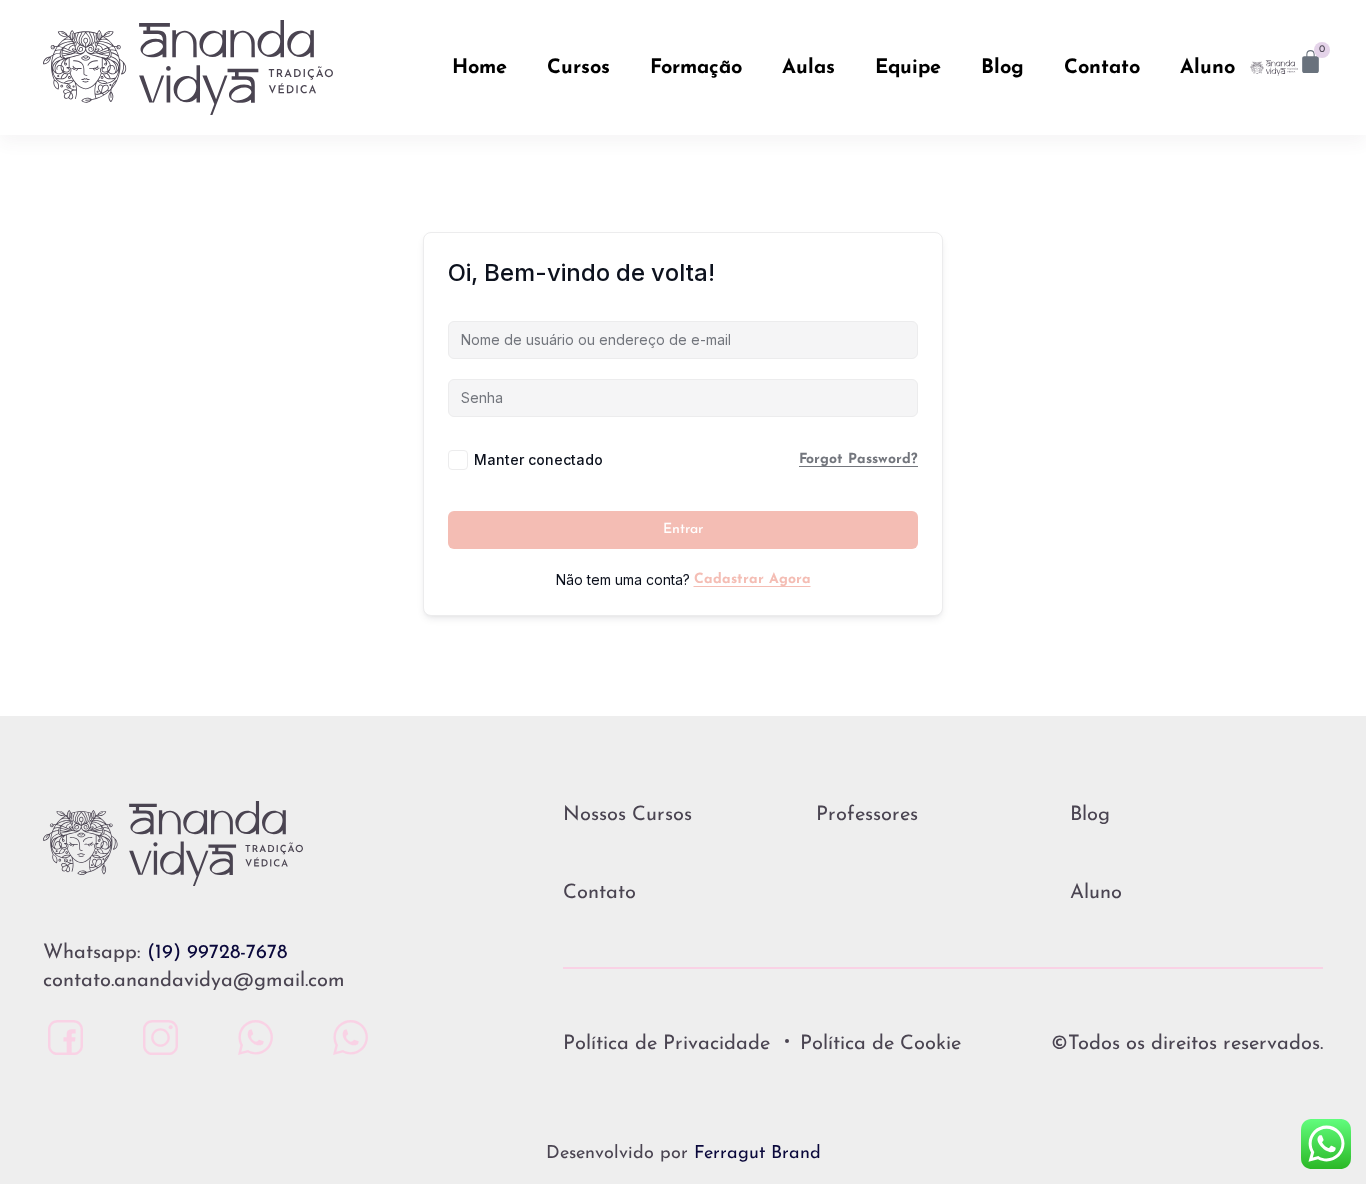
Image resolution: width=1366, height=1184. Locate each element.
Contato (1102, 68)
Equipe (908, 68)
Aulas (808, 68)
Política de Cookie (880, 1044)
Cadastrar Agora (752, 579)
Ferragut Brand (757, 1154)
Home (479, 68)
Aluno (1207, 68)
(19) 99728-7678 (217, 953)
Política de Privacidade (666, 1044)
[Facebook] (60, 1037)
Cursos (578, 68)
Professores (867, 815)
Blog (1002, 68)
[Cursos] (345, 1037)
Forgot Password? (858, 459)
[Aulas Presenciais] (250, 1037)
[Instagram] (155, 1037)
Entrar (683, 529)
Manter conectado (538, 459)
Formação (696, 68)
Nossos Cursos (627, 815)
